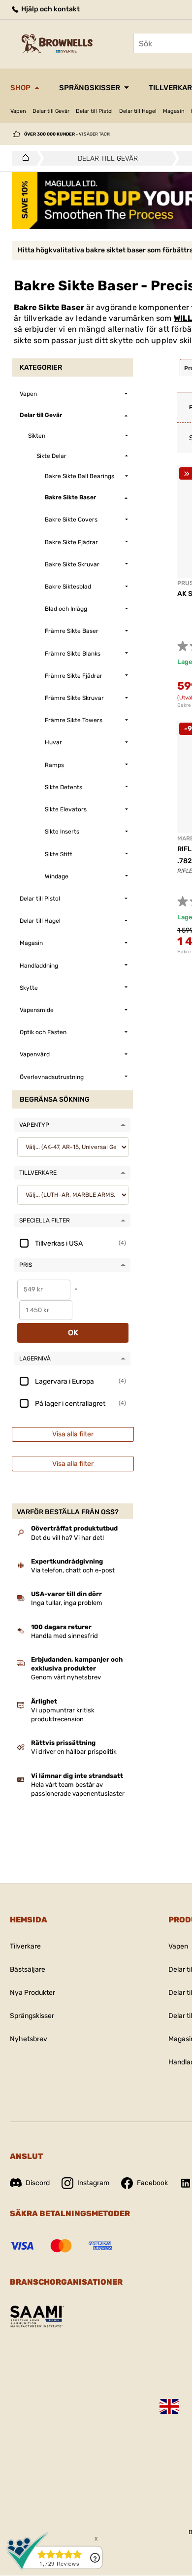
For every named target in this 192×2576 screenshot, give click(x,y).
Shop (20, 88)
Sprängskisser (90, 88)
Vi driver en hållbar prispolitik (74, 1752)
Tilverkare (25, 1946)
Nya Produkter (32, 1993)
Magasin (174, 111)
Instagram (93, 2183)
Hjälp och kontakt (50, 9)
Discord (38, 2183)
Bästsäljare (28, 1969)
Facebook (152, 2183)
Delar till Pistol (94, 111)
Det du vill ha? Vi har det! (67, 1538)
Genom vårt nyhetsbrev (66, 1677)
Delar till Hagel (138, 111)
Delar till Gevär (51, 111)
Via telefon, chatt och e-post (73, 1570)
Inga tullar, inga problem (67, 1603)
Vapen (18, 111)
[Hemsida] (23, 158)
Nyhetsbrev (29, 2039)
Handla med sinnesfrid (64, 1636)
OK (73, 1333)
